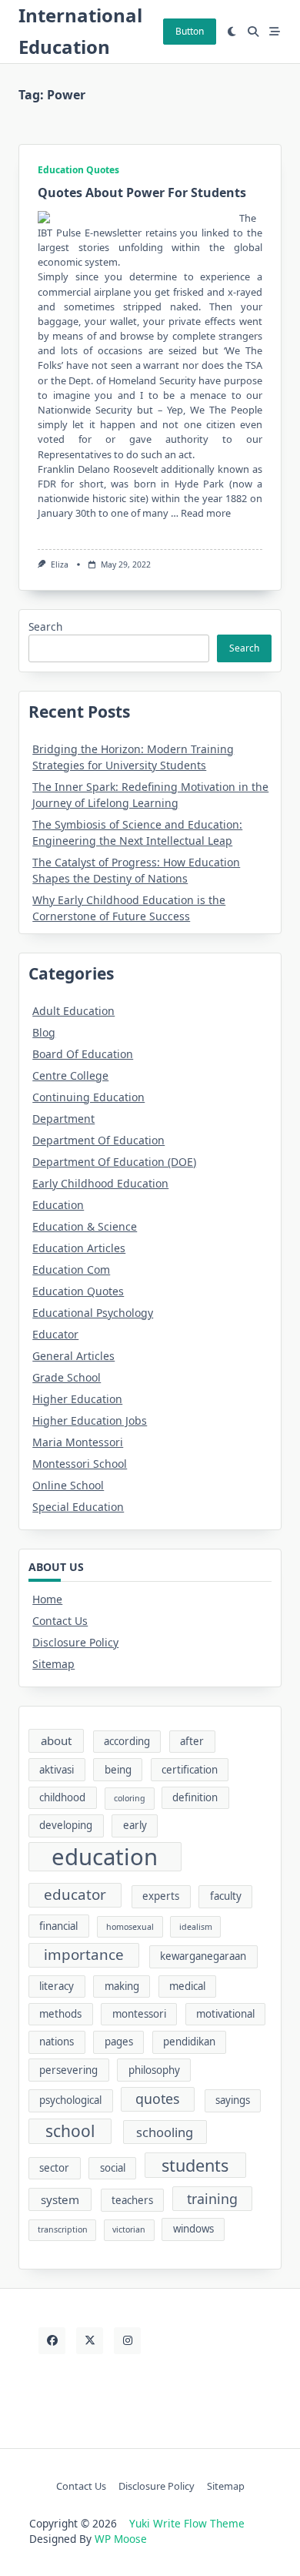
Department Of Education (98, 1140)
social (113, 2168)
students (195, 2165)
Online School (68, 1485)
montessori (139, 2014)
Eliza (60, 564)
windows (193, 2229)
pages (119, 2042)
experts (161, 1896)
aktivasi (57, 1770)
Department (63, 1119)
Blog (44, 1032)
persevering (68, 2070)
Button (190, 31)
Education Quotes (78, 170)
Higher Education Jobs (90, 1420)
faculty (226, 1896)
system (60, 2199)
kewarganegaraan (203, 1956)
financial (58, 1926)
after (192, 1741)
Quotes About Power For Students (142, 193)
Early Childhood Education (100, 1183)
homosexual (130, 1927)
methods (60, 2014)
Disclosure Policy (75, 1642)
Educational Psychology (93, 1313)
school (70, 2131)
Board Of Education (83, 1054)
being (118, 1770)
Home (47, 1599)
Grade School (67, 1377)
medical (187, 1986)
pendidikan (189, 2042)
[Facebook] (52, 2341)
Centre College (70, 1075)
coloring (130, 1798)
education (105, 1857)
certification (190, 1770)
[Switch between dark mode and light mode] (232, 32)
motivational (225, 2014)
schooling (165, 2132)
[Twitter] (90, 2341)
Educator (55, 1334)
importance (84, 1955)
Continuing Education (88, 1097)
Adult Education (73, 1011)
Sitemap (53, 1664)
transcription (63, 2229)
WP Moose (121, 2539)
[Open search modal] (253, 32)
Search (45, 626)
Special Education (78, 1507)
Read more (206, 513)
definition (195, 1797)
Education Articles (79, 1248)
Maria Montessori (78, 1442)
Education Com (71, 1270)
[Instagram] (127, 2341)
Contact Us (60, 1621)
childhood (62, 1797)
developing (66, 1825)
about (56, 1740)
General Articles (73, 1356)
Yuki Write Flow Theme (187, 2523)
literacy (57, 1986)
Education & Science (85, 1226)
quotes (158, 2099)
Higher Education (77, 1399)
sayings (233, 2100)
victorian (129, 2229)
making (122, 1986)
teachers (132, 2200)
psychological (70, 2100)
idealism (196, 1927)
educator (75, 1894)
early (135, 1825)
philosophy (154, 2070)
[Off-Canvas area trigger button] (275, 32)
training (212, 2199)
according (127, 1741)
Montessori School (80, 1464)
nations (57, 2042)
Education (58, 1205)
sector (54, 2168)
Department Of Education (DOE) (114, 1162)
